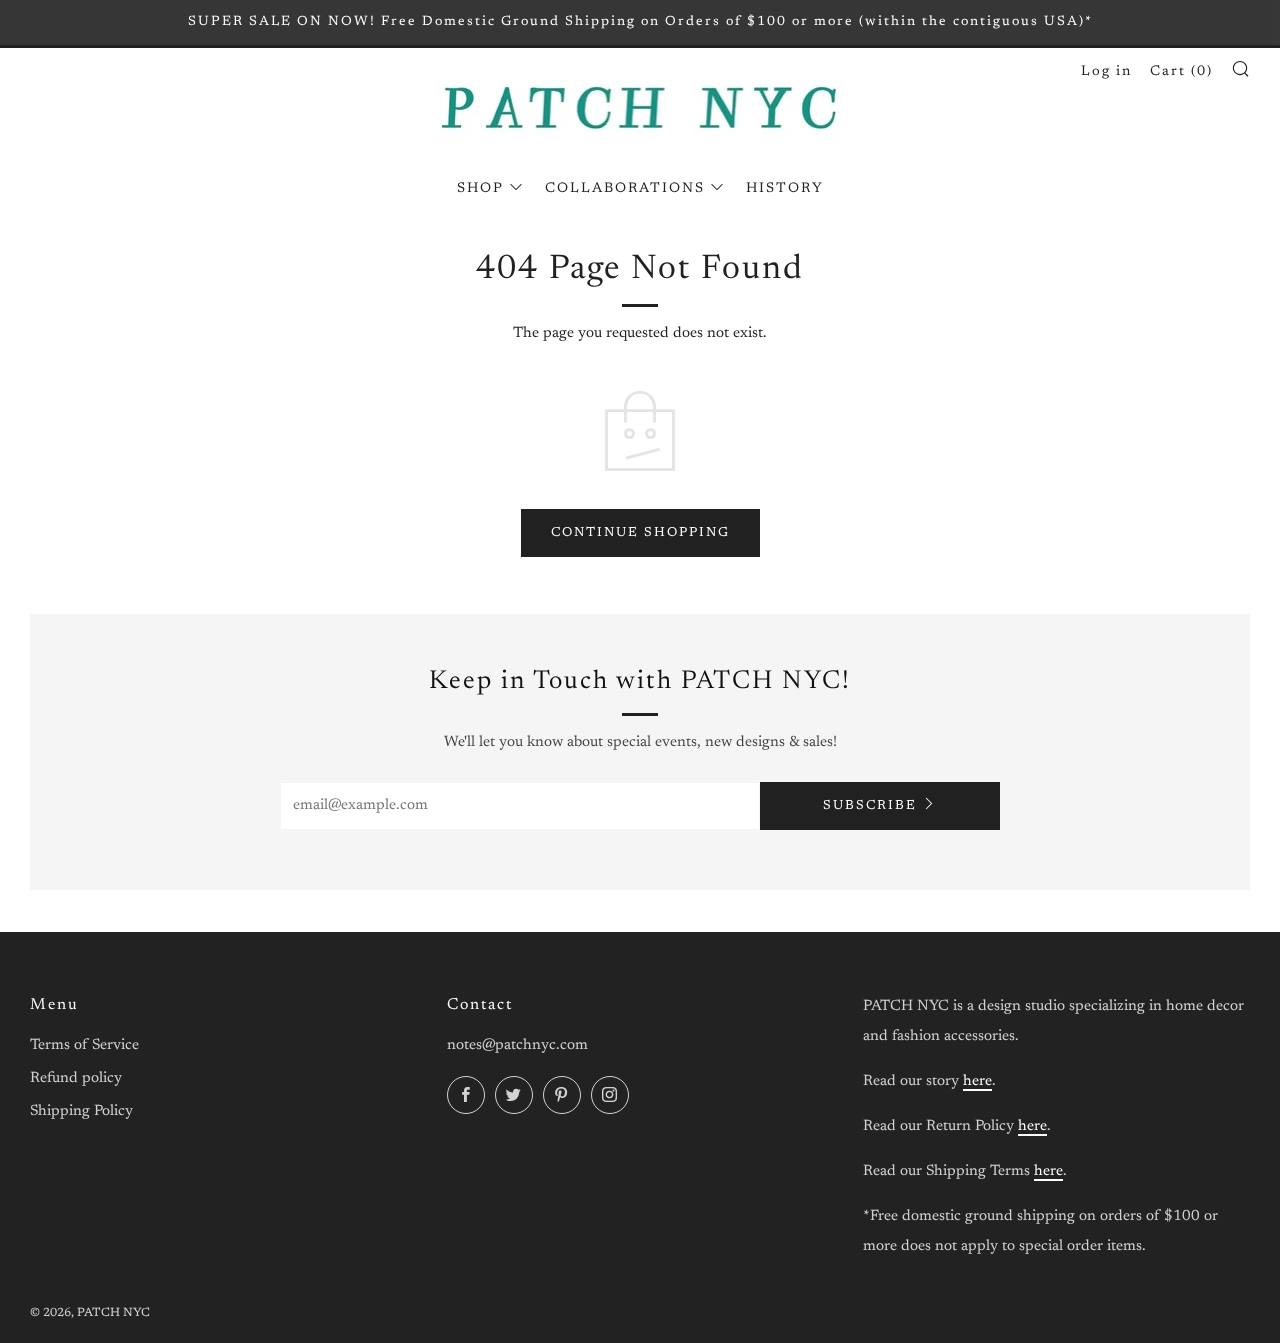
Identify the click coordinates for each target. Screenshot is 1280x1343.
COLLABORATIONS (625, 189)
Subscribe (870, 805)
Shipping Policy (81, 1111)
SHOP (480, 189)
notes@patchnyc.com (517, 1045)
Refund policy (76, 1078)
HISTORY (785, 189)
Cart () (1181, 72)
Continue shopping (640, 532)
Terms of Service (84, 1045)
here (977, 1081)
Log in (1106, 72)
